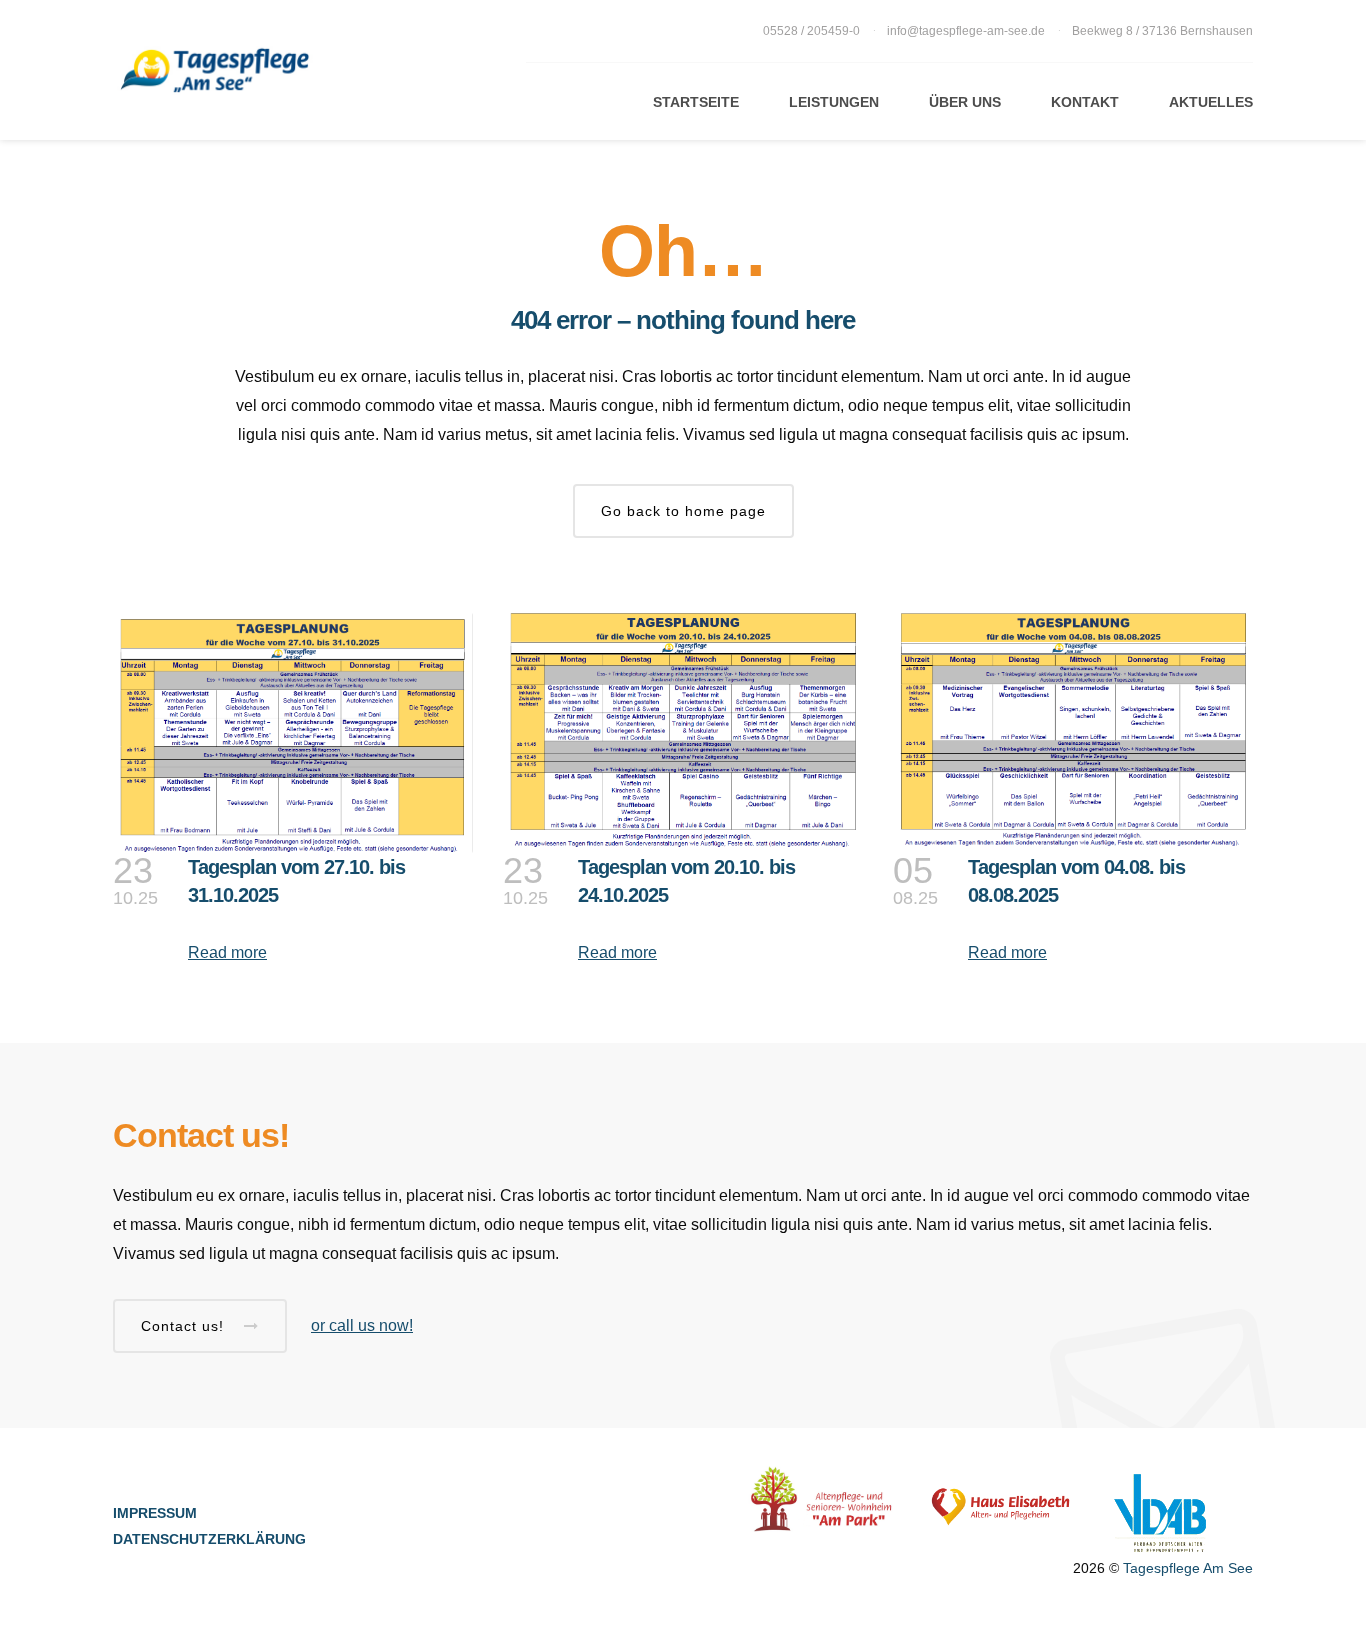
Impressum (155, 1513)
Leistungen (834, 102)
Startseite (696, 102)
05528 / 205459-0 (813, 31)
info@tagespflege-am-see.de (966, 31)
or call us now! (362, 1325)
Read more (227, 952)
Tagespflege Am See (1188, 1568)
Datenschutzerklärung (209, 1539)
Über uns (965, 102)
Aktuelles (1211, 102)
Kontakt (1085, 102)
